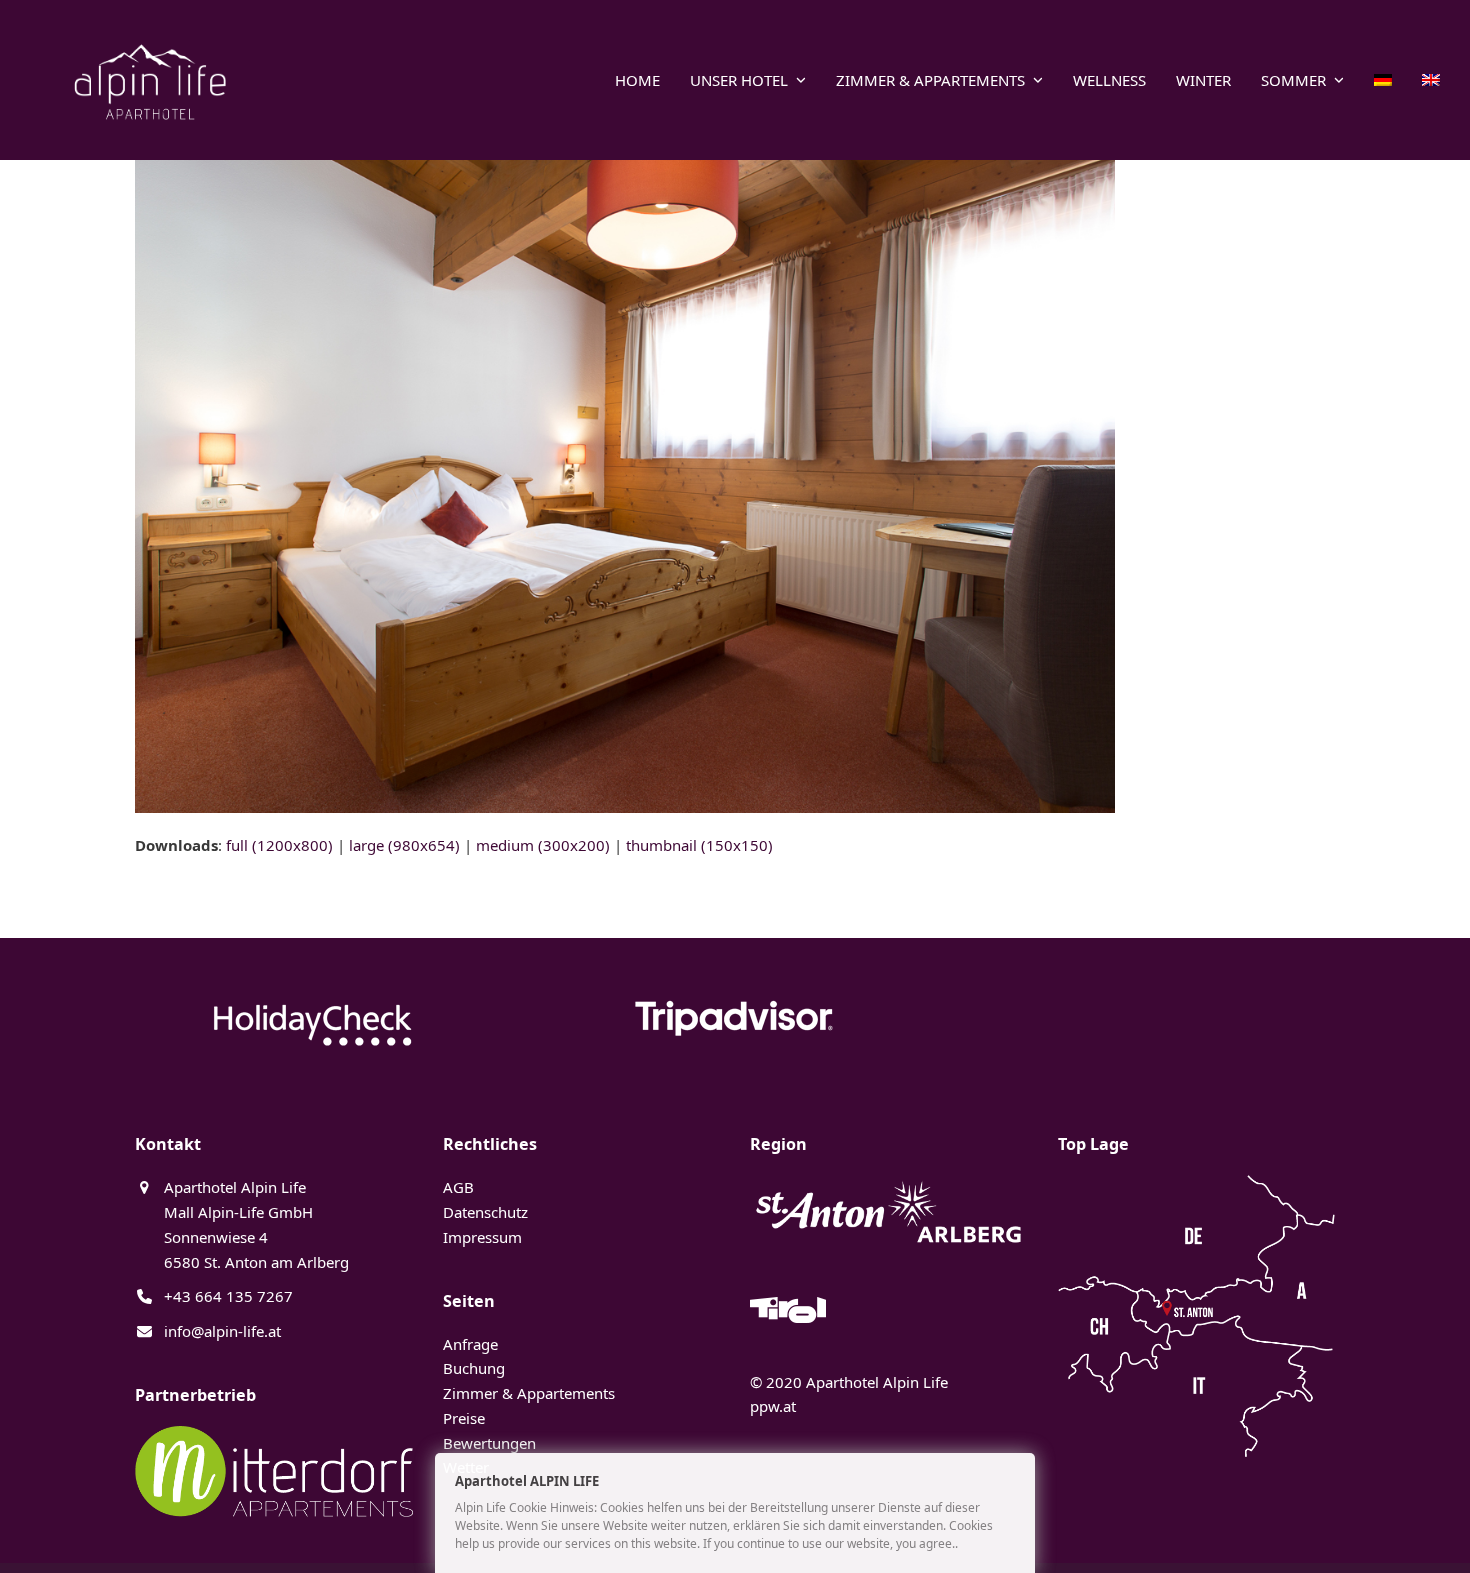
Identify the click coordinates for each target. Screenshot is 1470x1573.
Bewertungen (489, 1443)
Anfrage (470, 1344)
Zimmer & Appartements (529, 1393)
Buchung (474, 1368)
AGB (458, 1187)
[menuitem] (1383, 80)
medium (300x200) (543, 845)
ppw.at (773, 1406)
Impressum (482, 1237)
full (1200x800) (279, 845)
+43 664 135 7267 (228, 1296)
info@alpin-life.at (222, 1331)
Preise (464, 1418)
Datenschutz (485, 1212)
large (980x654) (404, 845)
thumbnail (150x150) (699, 845)
